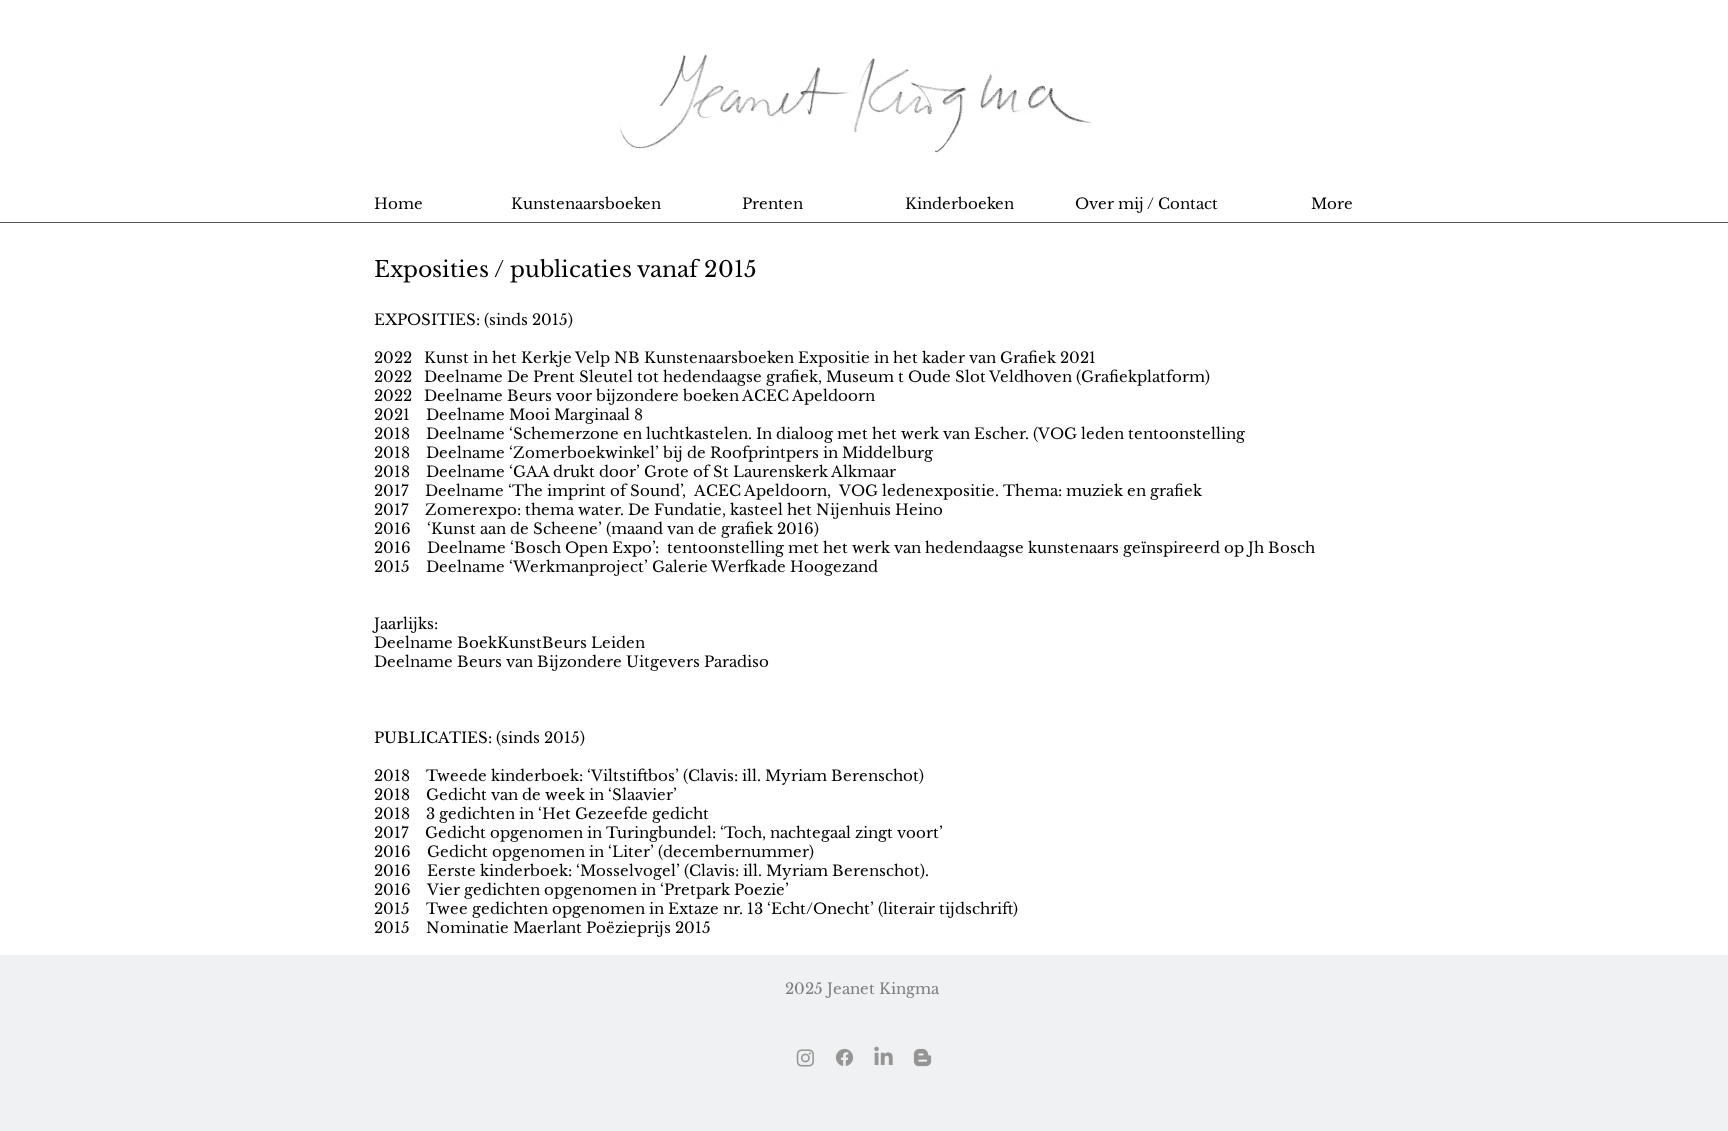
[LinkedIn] (883, 1057)
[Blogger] (922, 1057)
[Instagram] (805, 1057)
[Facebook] (844, 1057)
